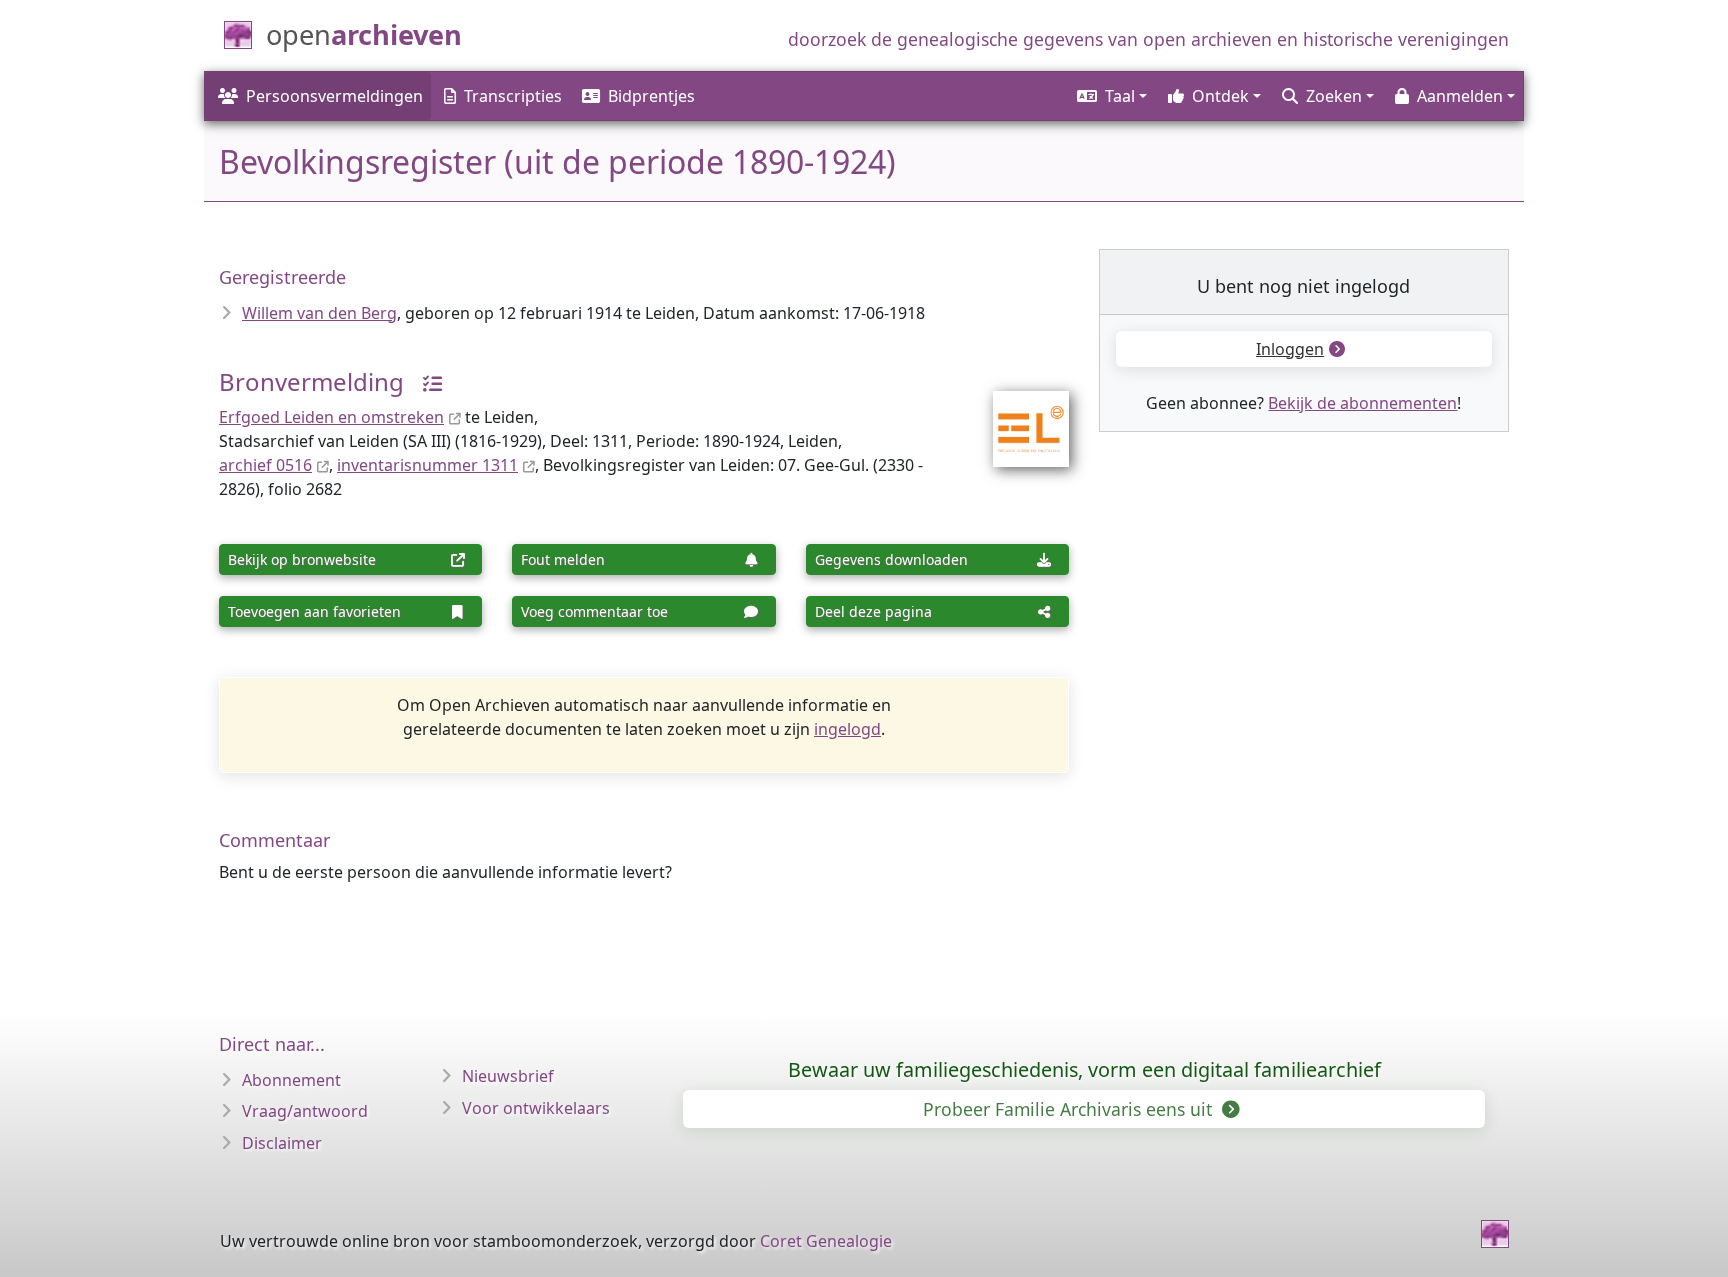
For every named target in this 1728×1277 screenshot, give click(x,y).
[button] (1110, 96)
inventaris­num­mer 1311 (427, 465)
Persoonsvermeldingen (334, 96)
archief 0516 (265, 465)
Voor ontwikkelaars (536, 1108)
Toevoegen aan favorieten (314, 611)
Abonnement (291, 1080)
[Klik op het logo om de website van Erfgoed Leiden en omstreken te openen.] (1018, 416)
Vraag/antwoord (305, 1111)
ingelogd (847, 729)
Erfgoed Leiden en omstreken (331, 417)
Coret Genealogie (826, 1241)
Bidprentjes (651, 96)
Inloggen (1290, 349)
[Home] (1495, 1234)
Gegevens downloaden (891, 559)
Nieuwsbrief (508, 1076)
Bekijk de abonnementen (1362, 403)
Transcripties (513, 96)
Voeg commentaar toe (594, 611)
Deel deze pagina (873, 611)
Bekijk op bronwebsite (302, 559)
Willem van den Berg (319, 313)
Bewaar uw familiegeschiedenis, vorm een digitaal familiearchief (1084, 1069)
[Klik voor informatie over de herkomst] (425, 381)
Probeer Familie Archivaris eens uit (1070, 1109)
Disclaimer (282, 1143)
